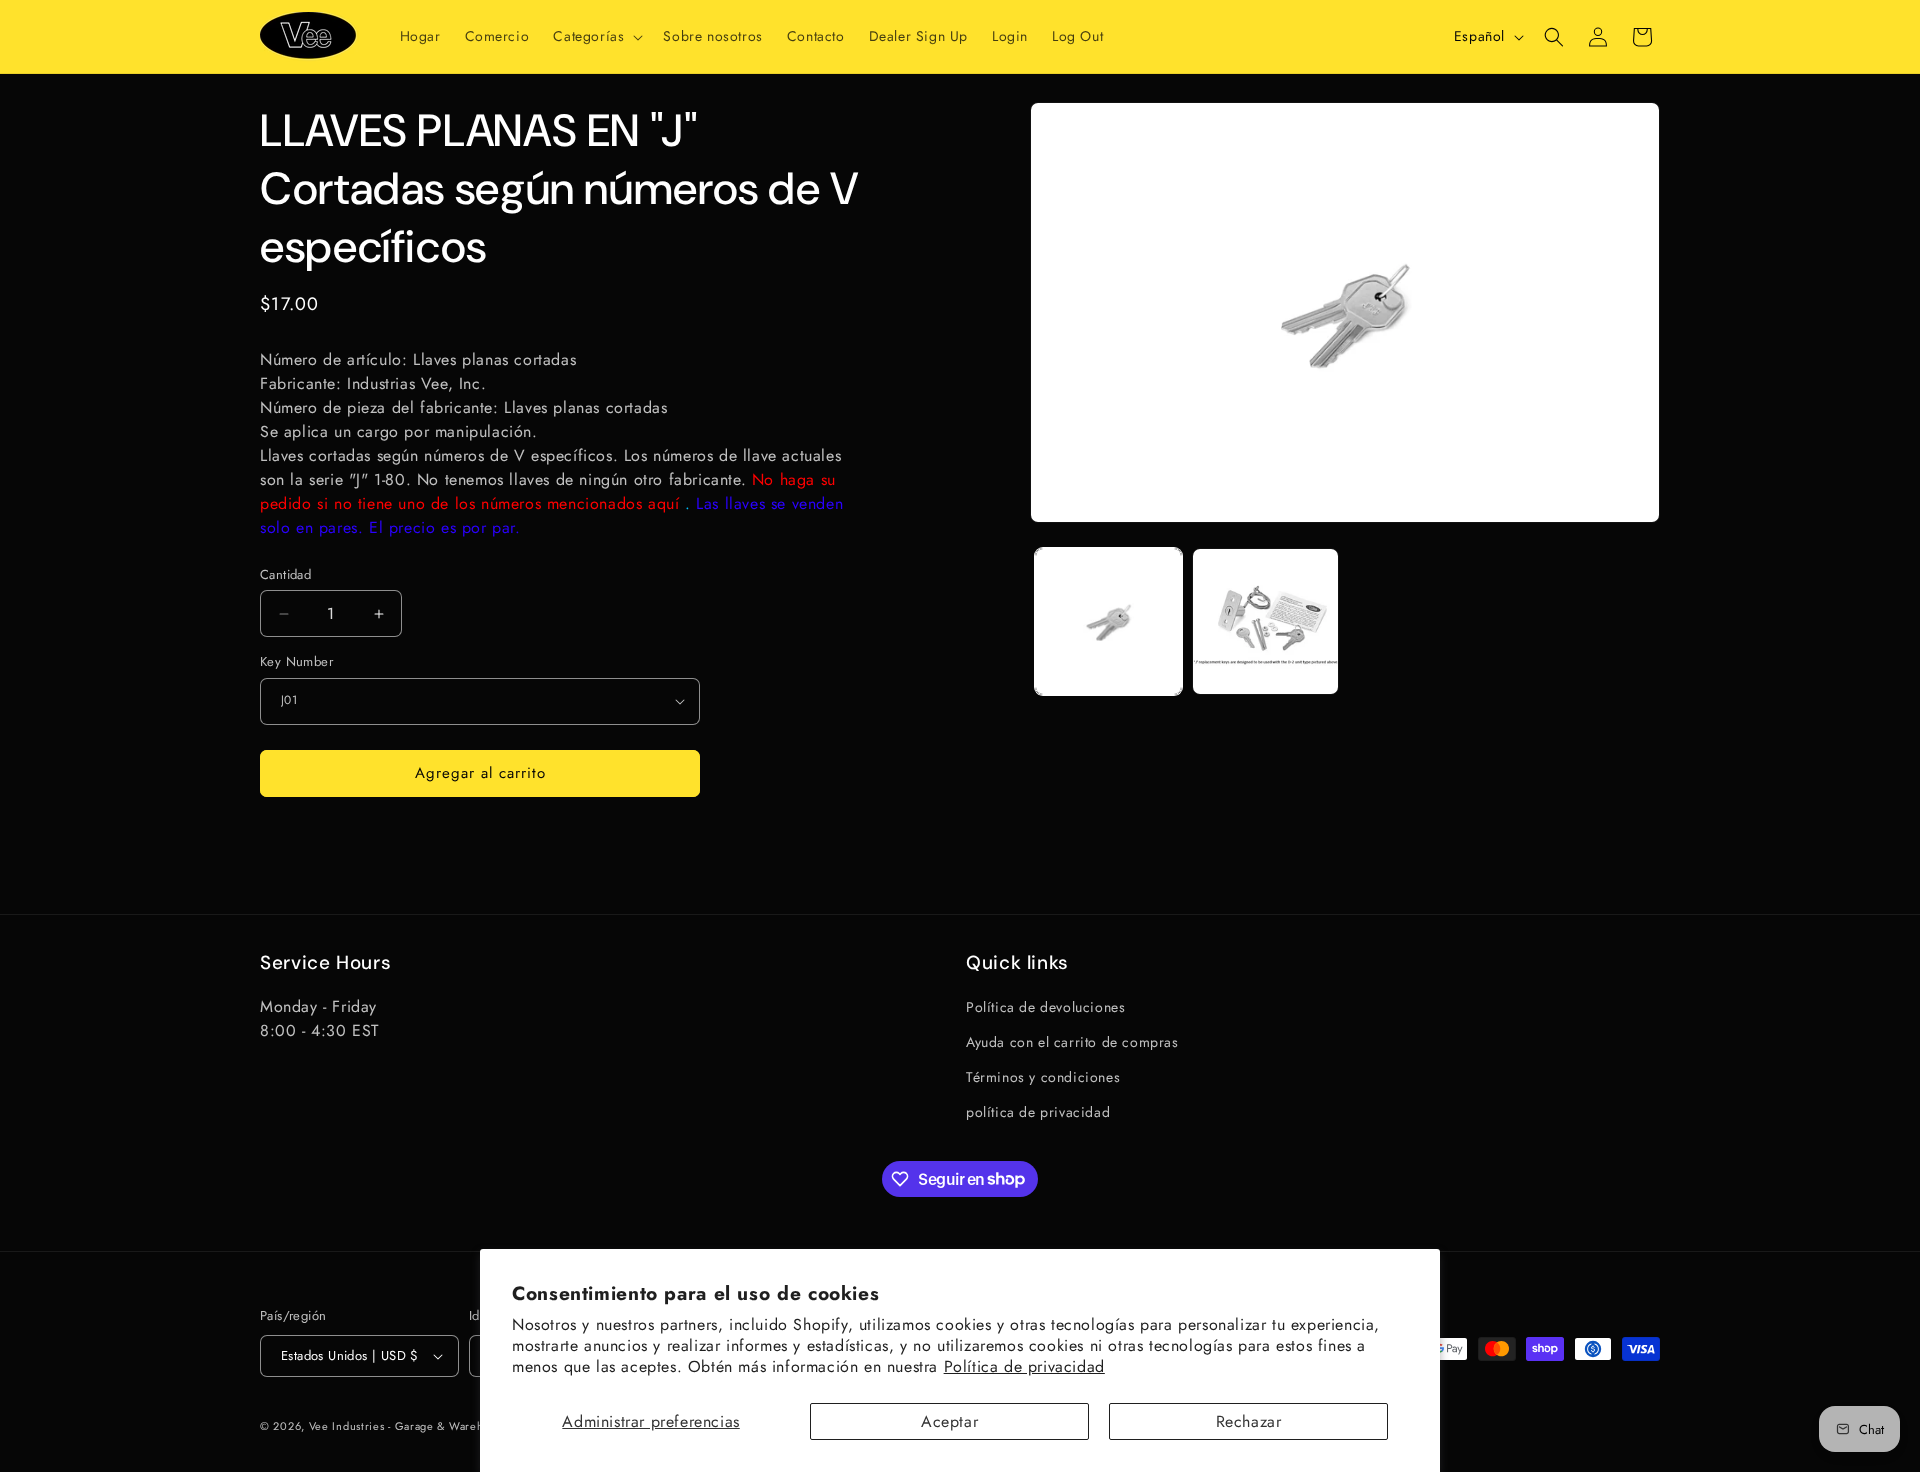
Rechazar (1249, 1421)
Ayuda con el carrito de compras (1072, 1042)
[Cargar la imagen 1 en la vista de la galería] (1108, 621)
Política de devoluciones (1045, 1007)
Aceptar (949, 1421)
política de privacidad (1038, 1112)
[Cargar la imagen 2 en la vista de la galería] (1265, 621)
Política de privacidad (1024, 1366)
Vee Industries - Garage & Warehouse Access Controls (453, 1426)
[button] (596, 36)
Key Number (296, 661)
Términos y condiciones (1043, 1077)
